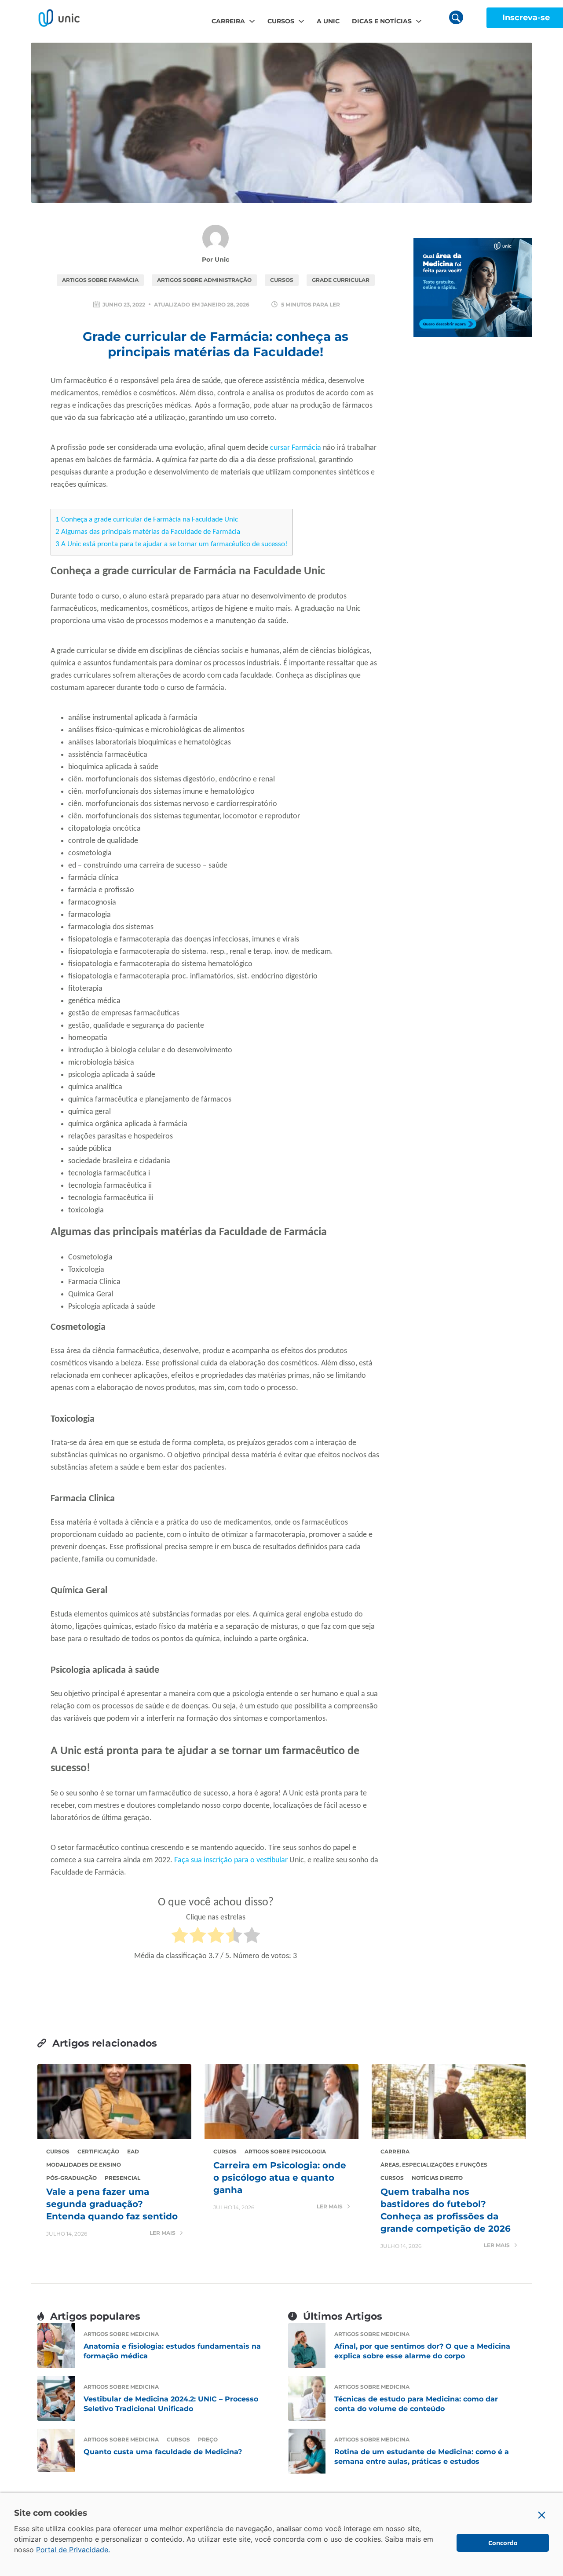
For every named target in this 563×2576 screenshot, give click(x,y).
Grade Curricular (341, 280)
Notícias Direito (437, 2178)
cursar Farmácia (296, 448)
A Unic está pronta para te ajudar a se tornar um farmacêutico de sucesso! (172, 544)
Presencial (122, 2178)
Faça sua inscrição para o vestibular (231, 1860)
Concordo (503, 2543)
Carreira (228, 21)
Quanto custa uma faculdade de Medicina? (163, 2452)
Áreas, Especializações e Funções (434, 2165)
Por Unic (216, 259)
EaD (133, 2151)
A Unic (328, 21)
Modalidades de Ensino (84, 2165)
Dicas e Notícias (382, 21)
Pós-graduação (71, 2178)
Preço (208, 2439)
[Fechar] (542, 2515)
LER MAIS (163, 2233)
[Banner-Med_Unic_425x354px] (473, 287)
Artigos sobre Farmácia (100, 280)
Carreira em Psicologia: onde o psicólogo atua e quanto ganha (280, 2178)
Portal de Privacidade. (73, 2550)
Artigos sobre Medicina (121, 2334)
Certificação (98, 2151)
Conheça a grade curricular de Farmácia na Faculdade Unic (147, 520)
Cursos (281, 21)
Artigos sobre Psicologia (285, 2151)
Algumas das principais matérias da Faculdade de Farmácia (148, 532)
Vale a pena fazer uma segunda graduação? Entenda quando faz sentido (112, 2204)
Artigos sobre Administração (204, 280)
